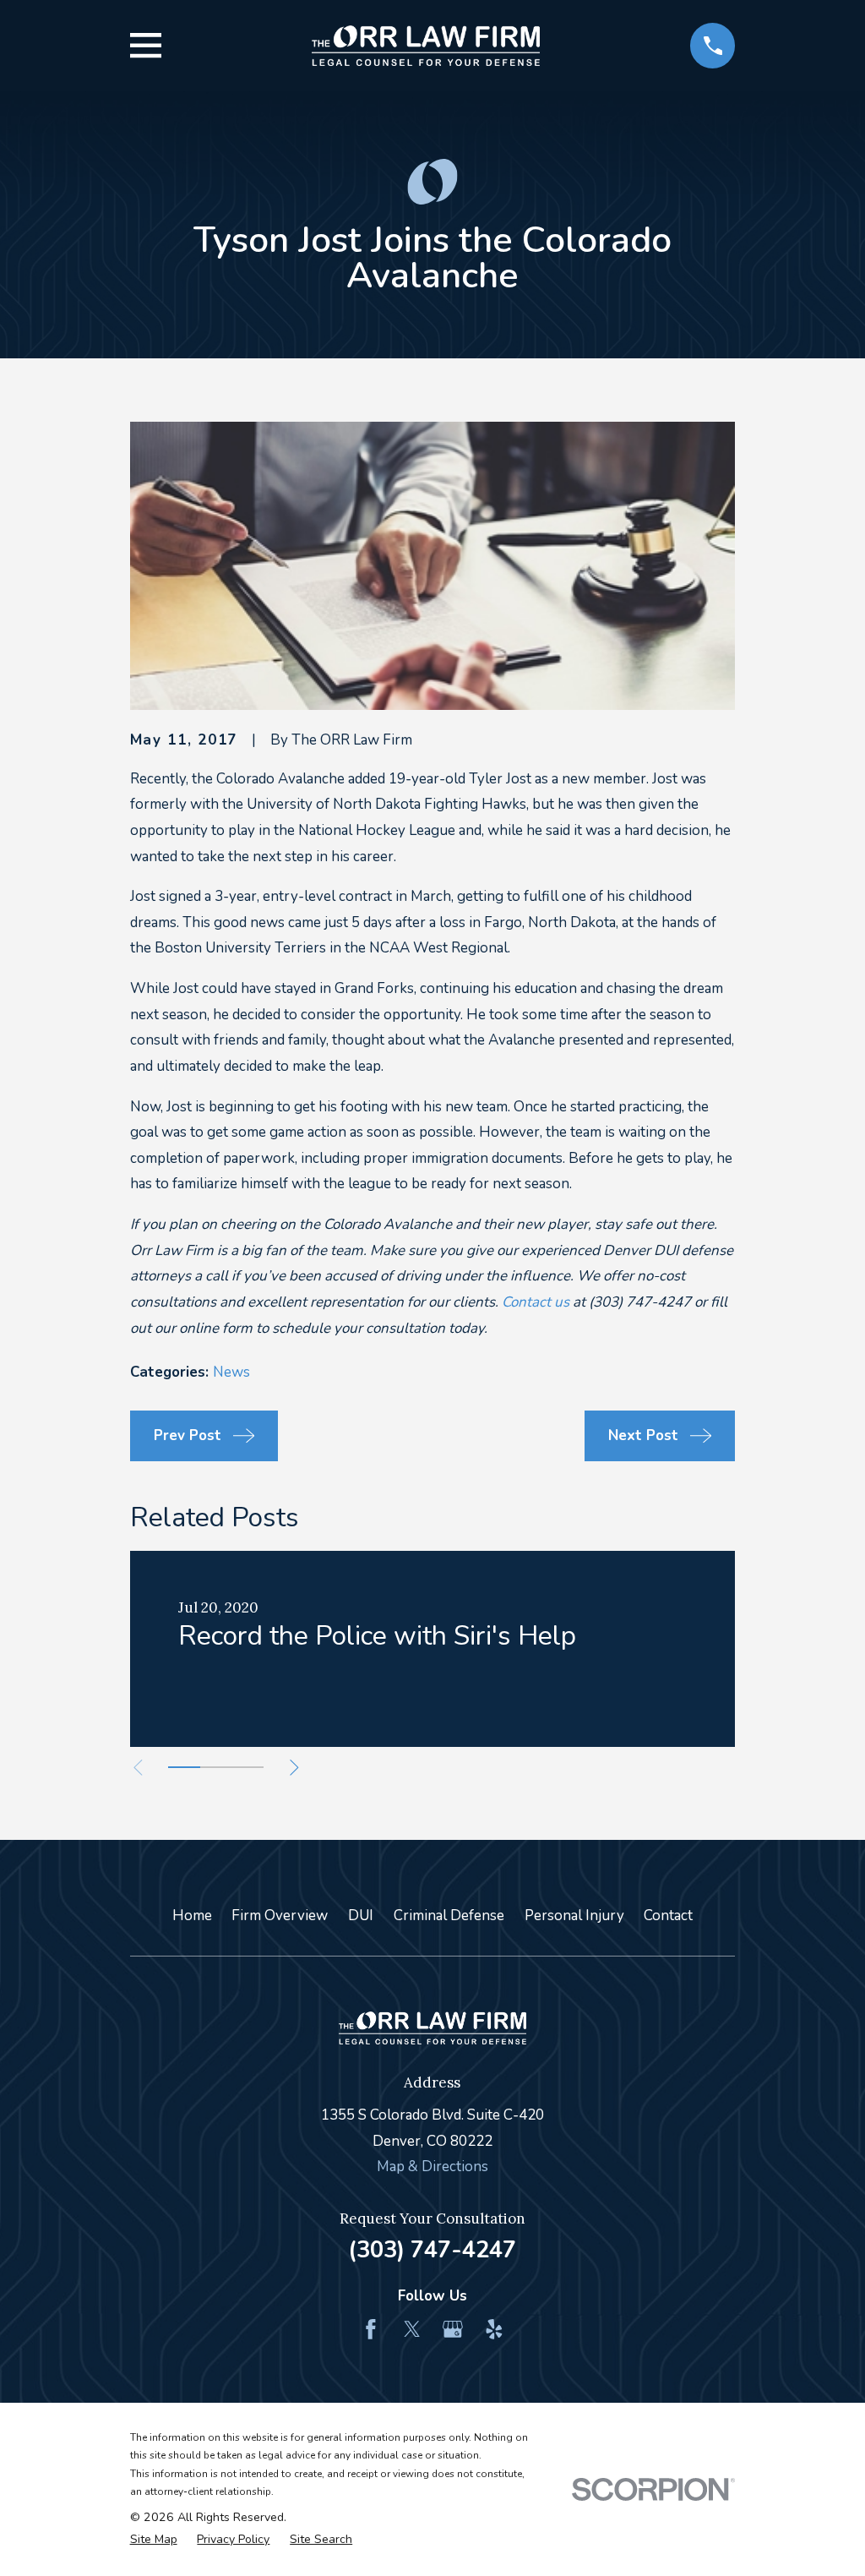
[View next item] (294, 1768)
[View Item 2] (216, 1767)
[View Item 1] (184, 1767)
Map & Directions (432, 2167)
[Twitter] (412, 2329)
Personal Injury (574, 1916)
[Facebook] (371, 2329)
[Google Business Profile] (453, 2329)
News (231, 1372)
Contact (668, 1916)
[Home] (426, 45)
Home (192, 1916)
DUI (361, 1916)
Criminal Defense (449, 1916)
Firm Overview (280, 1916)
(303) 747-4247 (432, 2250)
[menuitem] (154, 2540)
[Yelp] (494, 2329)
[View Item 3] (248, 1767)
